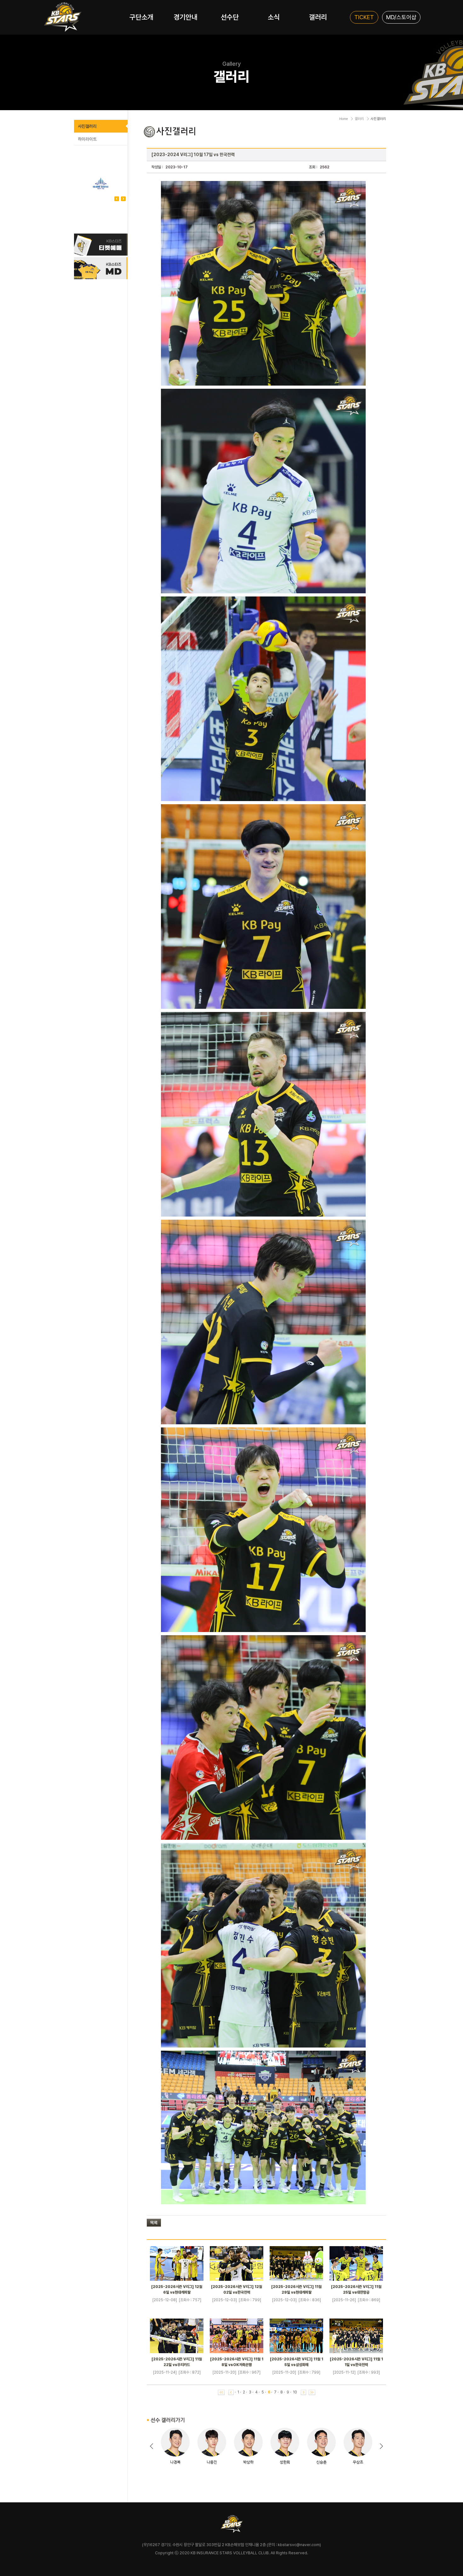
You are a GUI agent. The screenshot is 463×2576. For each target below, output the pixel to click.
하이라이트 (87, 139)
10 (295, 2392)
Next (117, 199)
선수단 (230, 17)
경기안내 (186, 17)
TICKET (364, 17)
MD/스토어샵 (401, 17)
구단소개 (141, 17)
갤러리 (318, 17)
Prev (123, 199)
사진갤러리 (87, 126)
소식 (274, 17)
